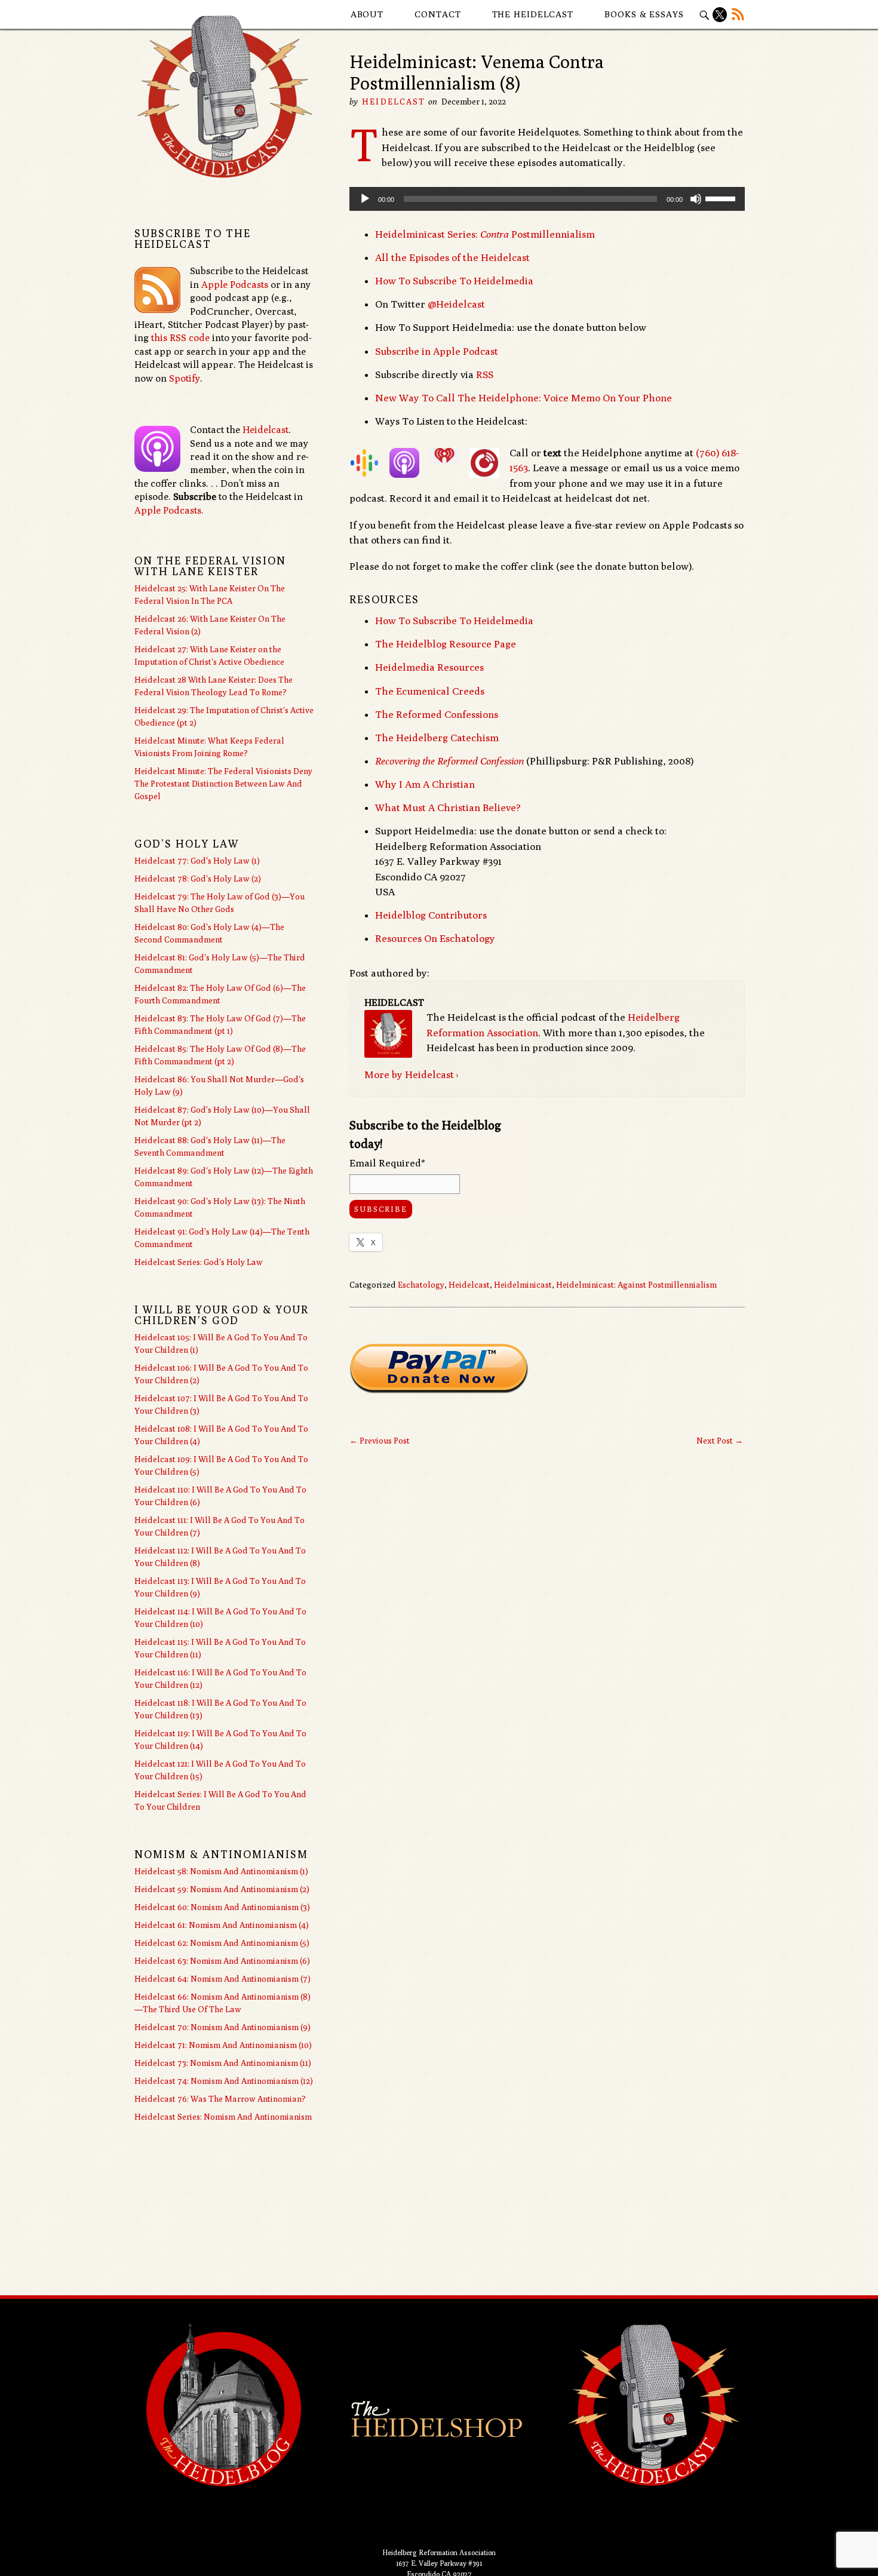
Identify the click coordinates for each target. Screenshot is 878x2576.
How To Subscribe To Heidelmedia (454, 281)
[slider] (722, 198)
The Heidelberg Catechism (437, 738)
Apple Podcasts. (169, 510)
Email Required (387, 1163)
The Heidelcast (533, 14)
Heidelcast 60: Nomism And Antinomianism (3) (222, 1907)
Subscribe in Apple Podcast (437, 351)
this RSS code (180, 338)
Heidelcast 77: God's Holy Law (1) (197, 861)
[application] (547, 199)
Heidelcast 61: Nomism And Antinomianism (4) (222, 1925)
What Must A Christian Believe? (448, 808)
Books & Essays (644, 14)
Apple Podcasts (235, 285)
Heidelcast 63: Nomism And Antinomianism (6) (222, 1961)
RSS (485, 374)
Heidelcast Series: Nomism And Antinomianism (223, 2117)
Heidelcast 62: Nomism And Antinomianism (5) (222, 1943)
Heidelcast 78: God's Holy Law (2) (198, 879)
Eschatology (421, 1285)
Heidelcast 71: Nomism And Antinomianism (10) (223, 2045)
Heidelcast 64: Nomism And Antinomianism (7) (222, 1979)
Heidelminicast (523, 1285)
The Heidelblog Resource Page (446, 644)
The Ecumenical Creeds (430, 691)
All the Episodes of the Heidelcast (452, 257)
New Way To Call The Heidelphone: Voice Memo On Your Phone (524, 398)
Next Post (720, 1441)
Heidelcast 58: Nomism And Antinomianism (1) (221, 1871)
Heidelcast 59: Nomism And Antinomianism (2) (222, 1889)
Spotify (185, 378)
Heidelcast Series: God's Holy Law (199, 1262)
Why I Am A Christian (425, 784)
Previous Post (380, 1441)
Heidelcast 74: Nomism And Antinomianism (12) (224, 2081)
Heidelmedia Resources (429, 667)
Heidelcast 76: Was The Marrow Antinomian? (220, 2099)
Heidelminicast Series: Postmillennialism (485, 234)
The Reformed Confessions (437, 714)
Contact (438, 14)
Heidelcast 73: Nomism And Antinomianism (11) (223, 2063)
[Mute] (696, 199)
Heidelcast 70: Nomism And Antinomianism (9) (222, 2027)
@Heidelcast (456, 304)
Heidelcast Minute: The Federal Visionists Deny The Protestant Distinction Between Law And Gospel (223, 784)
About (367, 14)
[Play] (365, 199)
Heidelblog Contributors (431, 915)
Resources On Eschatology (435, 938)
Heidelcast (394, 102)
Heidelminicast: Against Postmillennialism (636, 1285)
